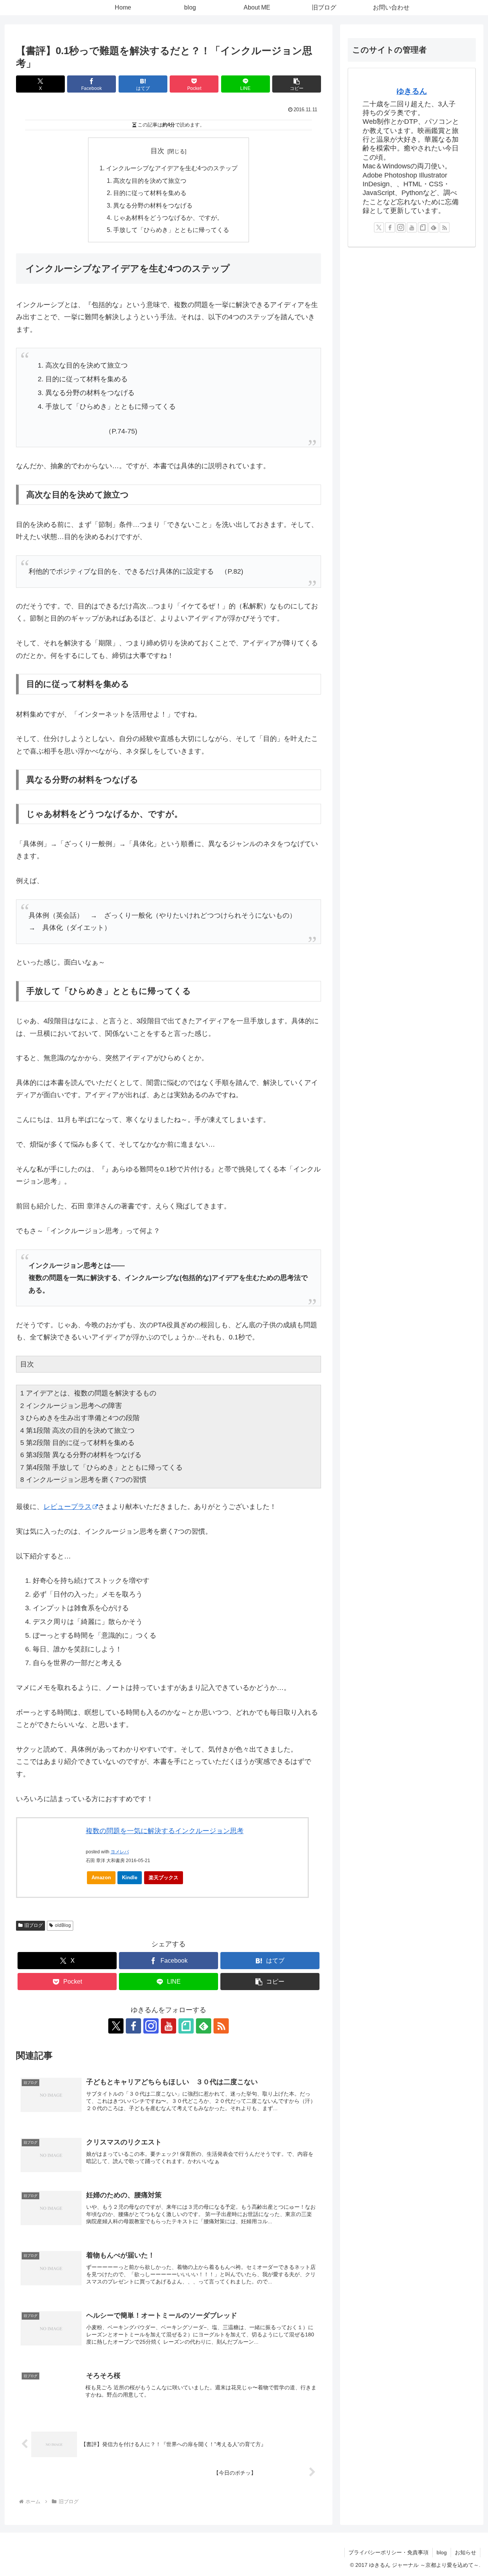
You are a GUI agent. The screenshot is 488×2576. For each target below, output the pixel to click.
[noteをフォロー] (186, 2026)
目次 (157, 151)
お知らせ (466, 2552)
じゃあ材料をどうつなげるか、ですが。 (168, 218)
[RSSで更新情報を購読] (221, 2026)
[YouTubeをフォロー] (169, 2026)
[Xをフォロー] (116, 2026)
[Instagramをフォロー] (151, 2026)
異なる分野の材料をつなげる (153, 205)
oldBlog (63, 1925)
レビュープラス (67, 1507)
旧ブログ (34, 1925)
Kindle (130, 1878)
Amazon (101, 1878)
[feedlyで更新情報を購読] (204, 2026)
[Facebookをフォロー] (133, 2026)
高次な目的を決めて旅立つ (150, 181)
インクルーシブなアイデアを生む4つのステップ (172, 168)
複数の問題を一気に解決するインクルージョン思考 (165, 1831)
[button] (297, 84)
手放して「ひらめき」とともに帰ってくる (171, 230)
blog (442, 2552)
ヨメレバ (120, 1852)
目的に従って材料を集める (150, 193)
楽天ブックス (164, 1878)
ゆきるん (412, 91)
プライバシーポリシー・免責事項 (388, 2552)
